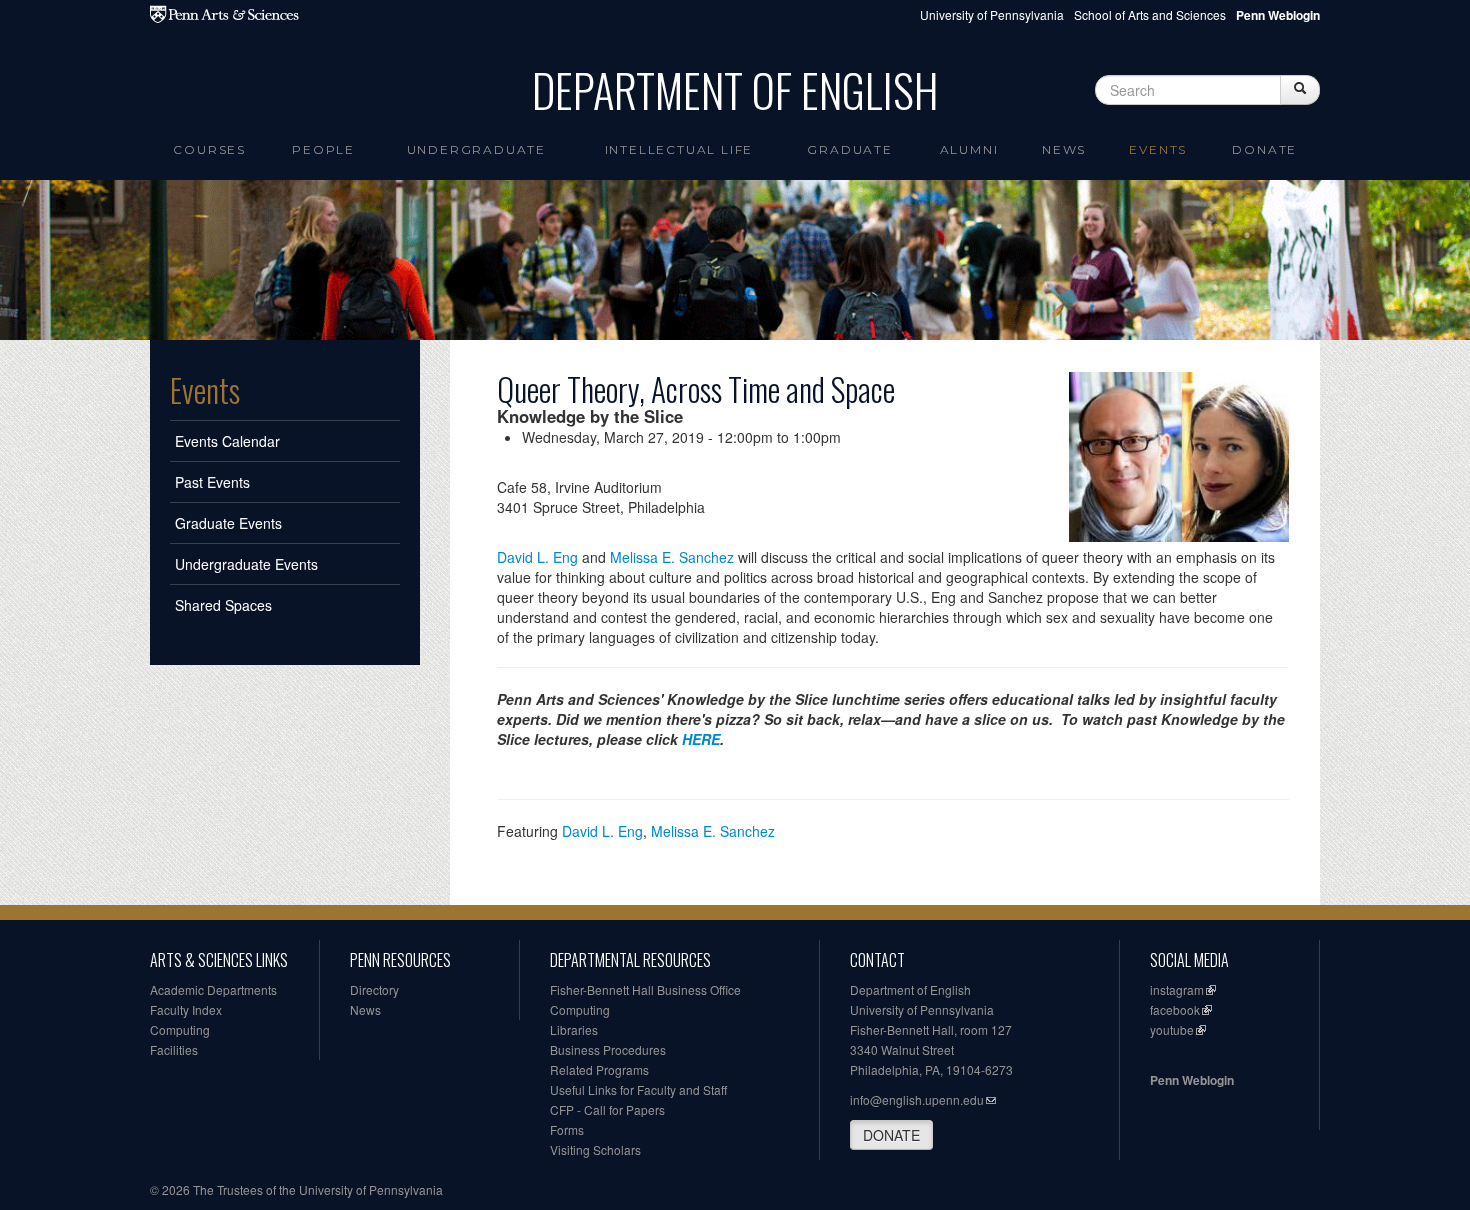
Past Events (212, 482)
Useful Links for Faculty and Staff (638, 1089)
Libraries (574, 1029)
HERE (701, 739)
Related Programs (599, 1069)
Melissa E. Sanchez (672, 557)
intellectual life (679, 149)
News (1064, 149)
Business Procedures (608, 1049)
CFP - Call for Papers (607, 1109)
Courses (209, 149)
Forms (567, 1129)
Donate (1264, 149)
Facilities (174, 1049)
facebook (1175, 1009)
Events (1158, 149)
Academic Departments (213, 989)
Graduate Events (228, 523)
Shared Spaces (223, 605)
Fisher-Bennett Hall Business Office (645, 989)
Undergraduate (476, 149)
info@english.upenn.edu (917, 1099)
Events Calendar (227, 441)
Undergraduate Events (246, 564)
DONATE (891, 1135)
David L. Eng (537, 557)
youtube (1172, 1029)
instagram (1177, 989)
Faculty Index (186, 1009)
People (323, 149)
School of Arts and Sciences (1150, 14)
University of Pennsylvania (992, 14)
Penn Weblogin (1192, 1080)
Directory (374, 989)
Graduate (849, 149)
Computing (180, 1029)
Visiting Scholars (595, 1149)
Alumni (969, 149)
